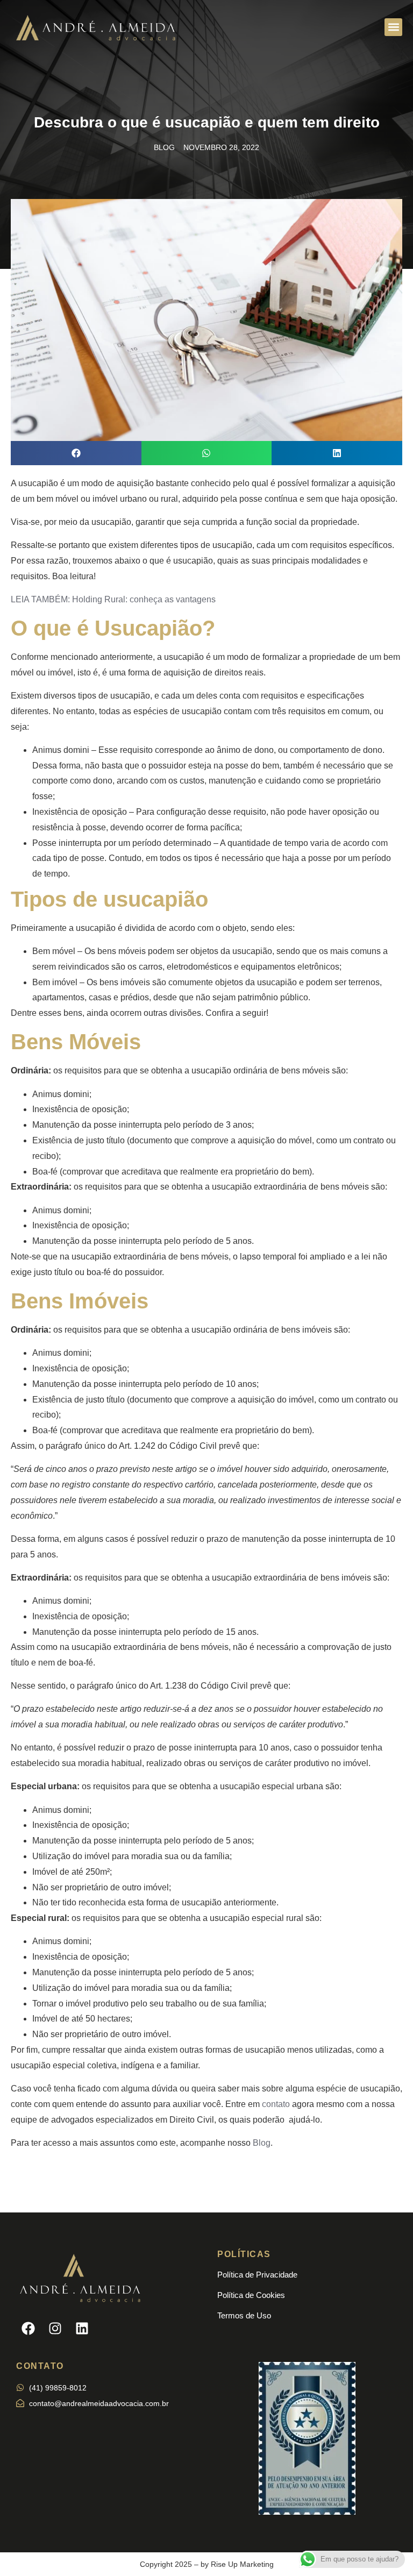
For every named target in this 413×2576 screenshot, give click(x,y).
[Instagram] (55, 2328)
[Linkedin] (82, 2328)
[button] (393, 27)
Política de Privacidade (257, 2275)
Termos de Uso (244, 2315)
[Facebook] (28, 2328)
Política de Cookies (251, 2295)
